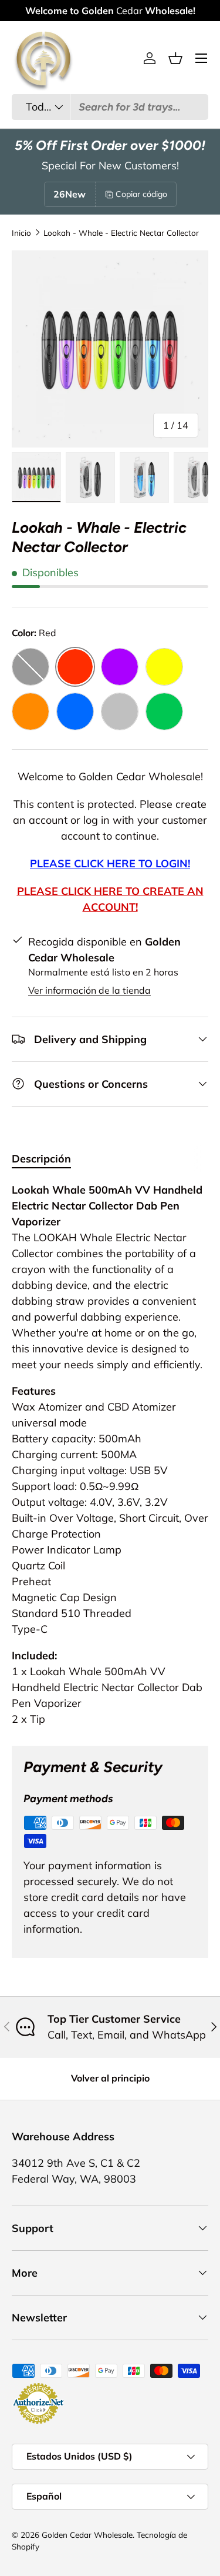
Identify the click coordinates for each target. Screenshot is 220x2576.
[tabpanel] (110, 1454)
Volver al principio (110, 2078)
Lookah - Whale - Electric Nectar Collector (121, 233)
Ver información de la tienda (89, 990)
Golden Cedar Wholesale (87, 2535)
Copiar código (141, 194)
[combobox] (110, 107)
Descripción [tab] (41, 1159)
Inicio (21, 233)
